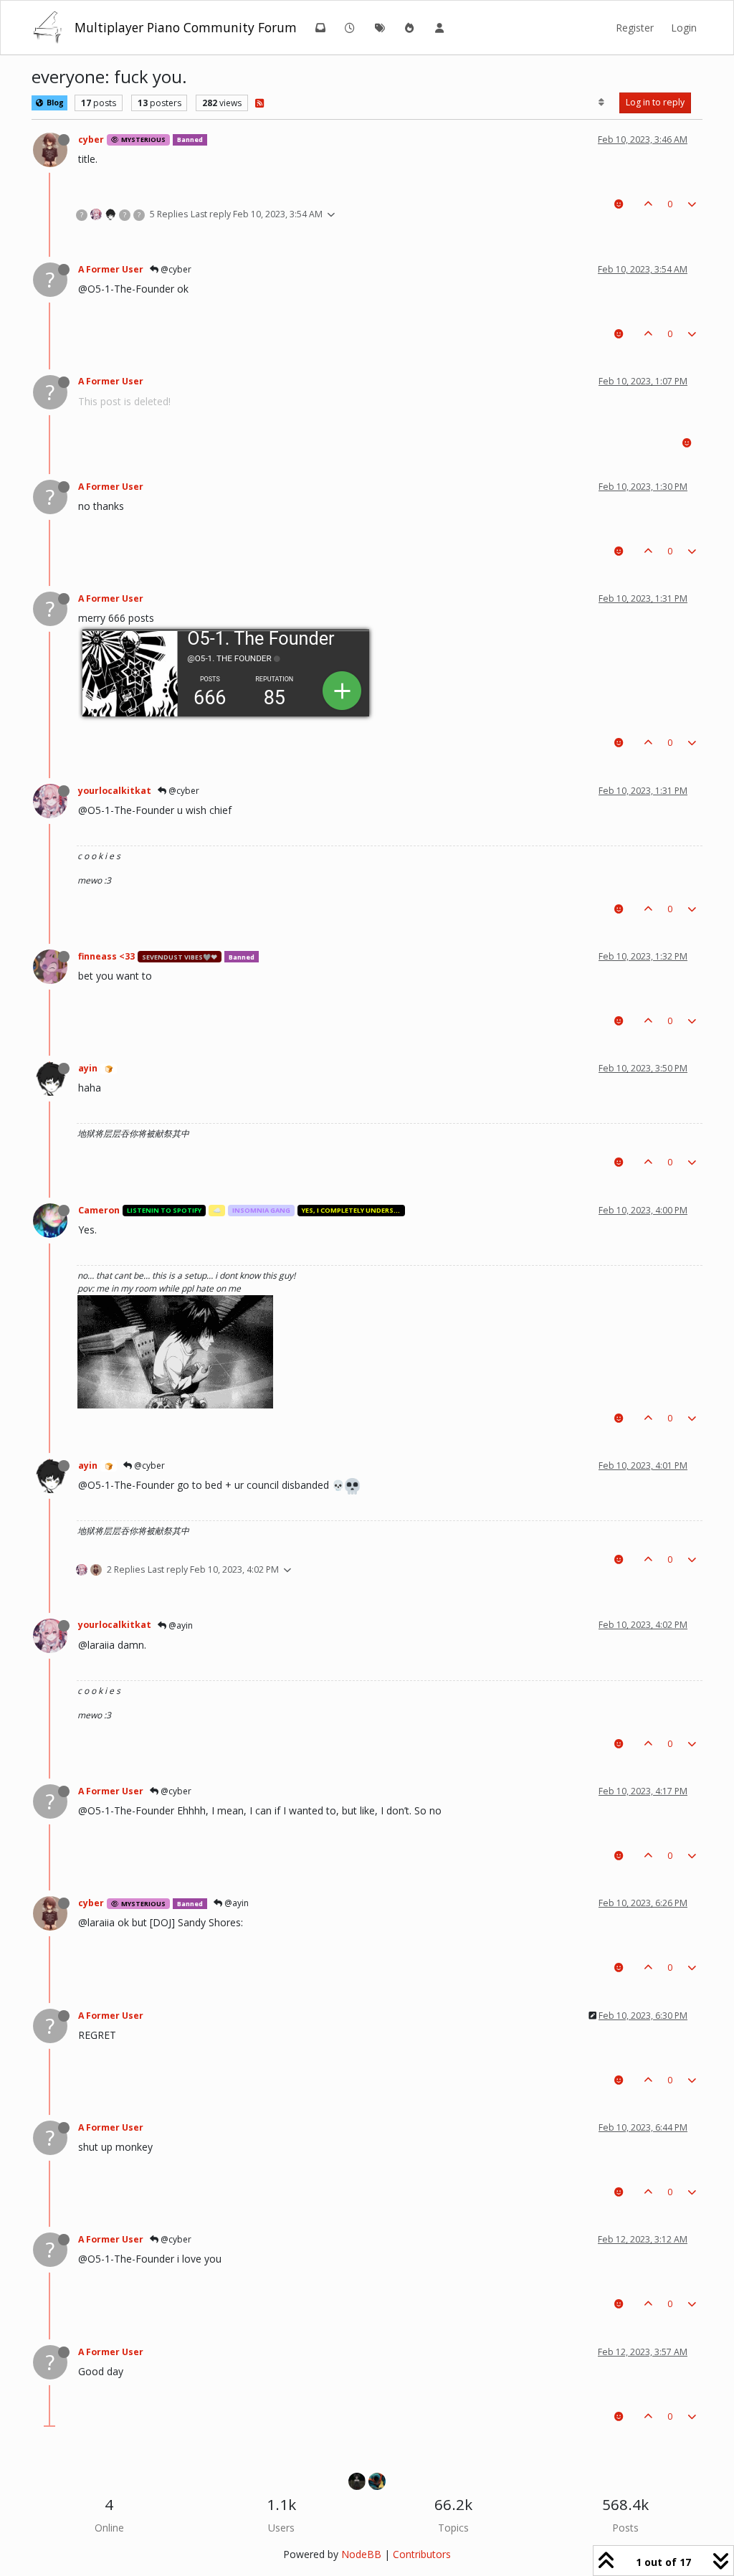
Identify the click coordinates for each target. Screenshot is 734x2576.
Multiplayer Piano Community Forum (186, 27)
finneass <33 (106, 956)
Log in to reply (655, 102)
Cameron (99, 1210)
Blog (54, 103)
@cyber (175, 269)
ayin (88, 1068)
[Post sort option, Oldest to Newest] (602, 103)
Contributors (422, 2554)
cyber (91, 139)
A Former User (111, 269)
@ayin (180, 1625)
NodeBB (361, 2554)
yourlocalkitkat (115, 791)
